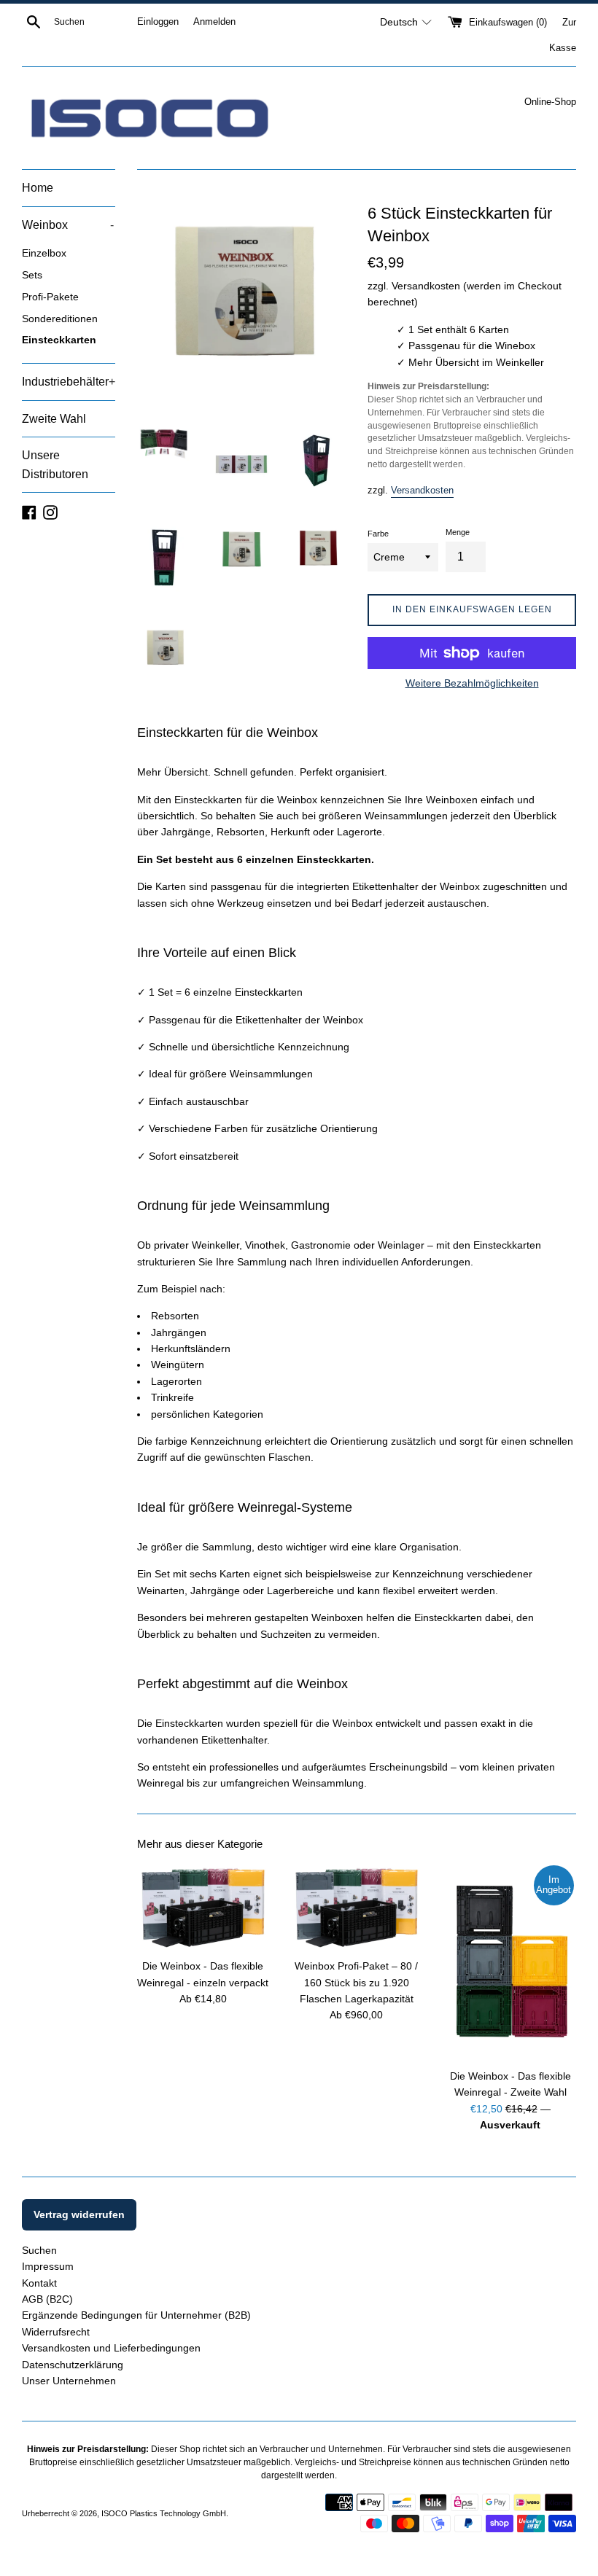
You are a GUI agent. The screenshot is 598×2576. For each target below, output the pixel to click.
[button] (406, 22)
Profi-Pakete (50, 297)
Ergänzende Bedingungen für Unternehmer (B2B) (136, 2315)
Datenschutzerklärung (73, 2365)
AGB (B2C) (47, 2299)
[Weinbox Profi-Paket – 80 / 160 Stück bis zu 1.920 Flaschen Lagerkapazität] (357, 1907)
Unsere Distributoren (55, 465)
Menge (458, 532)
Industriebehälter (69, 382)
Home (38, 188)
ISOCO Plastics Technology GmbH (164, 2513)
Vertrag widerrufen (79, 2214)
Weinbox (68, 225)
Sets (32, 275)
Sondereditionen (60, 319)
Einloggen (158, 22)
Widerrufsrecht (56, 2332)
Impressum (48, 2266)
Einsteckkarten (59, 340)
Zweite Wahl (54, 419)
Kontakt (39, 2283)
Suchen (39, 2250)
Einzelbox (44, 253)
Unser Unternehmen (69, 2381)
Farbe (378, 534)
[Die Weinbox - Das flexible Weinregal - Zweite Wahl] (510, 1962)
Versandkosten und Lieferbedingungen (111, 2348)
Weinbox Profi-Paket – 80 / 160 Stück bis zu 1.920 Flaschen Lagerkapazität (356, 1982)
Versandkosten (422, 490)
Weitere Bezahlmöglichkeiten (472, 683)
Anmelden (214, 22)
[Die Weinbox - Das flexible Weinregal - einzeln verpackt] (203, 1907)
